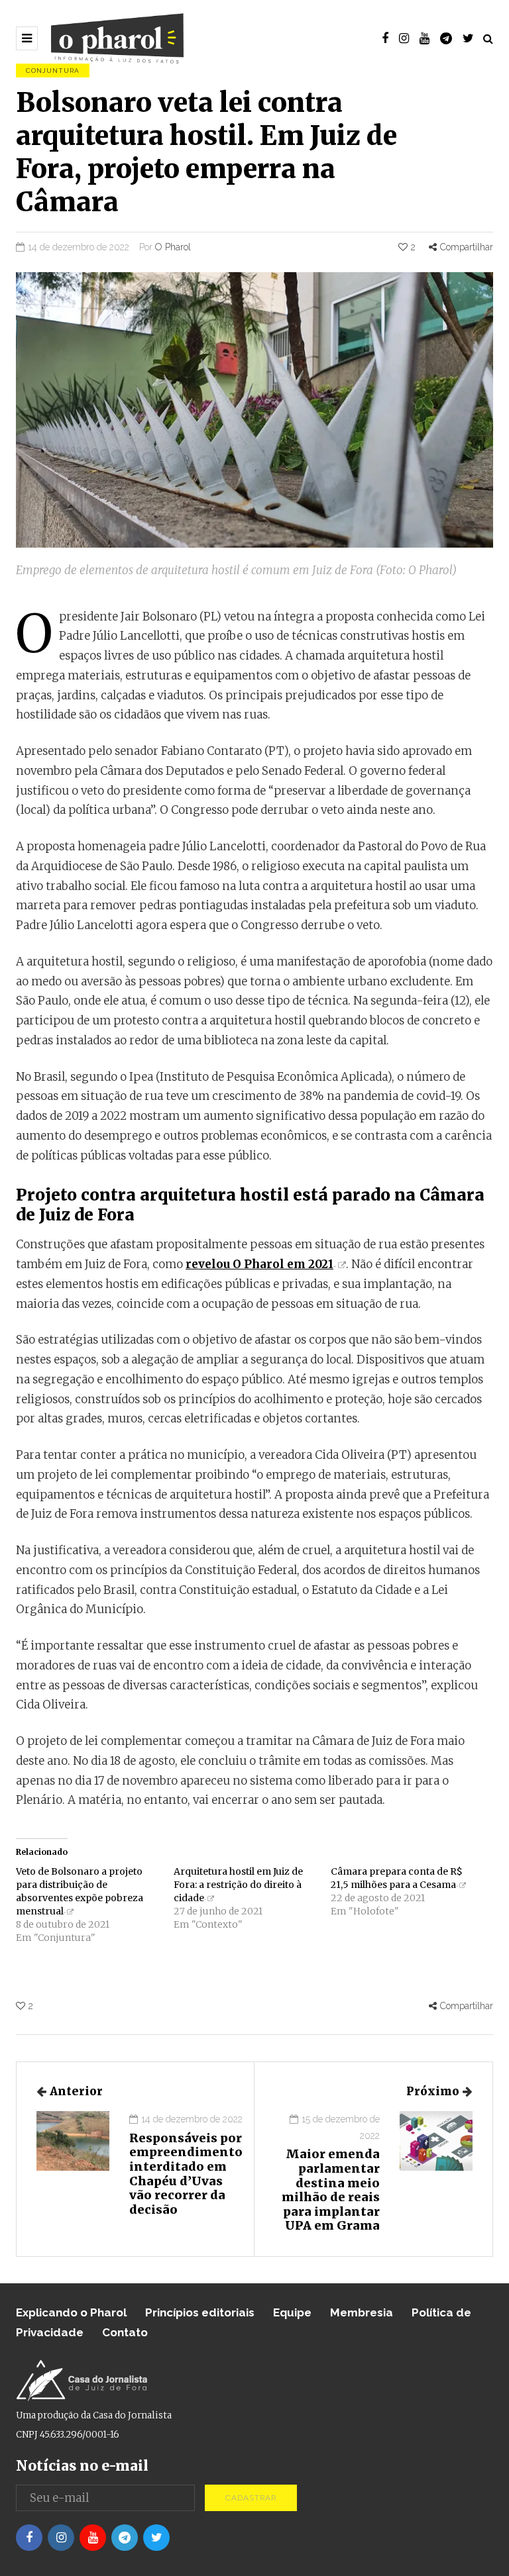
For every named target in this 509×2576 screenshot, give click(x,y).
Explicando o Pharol (71, 2312)
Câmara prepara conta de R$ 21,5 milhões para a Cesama (397, 1878)
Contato (125, 2332)
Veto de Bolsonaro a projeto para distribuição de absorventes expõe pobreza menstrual (80, 1891)
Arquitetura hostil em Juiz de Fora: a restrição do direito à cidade (238, 1885)
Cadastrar (251, 2498)
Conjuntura (53, 71)
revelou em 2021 (259, 1264)
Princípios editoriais (200, 2312)
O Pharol (173, 247)
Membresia (362, 2312)
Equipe (292, 2312)
